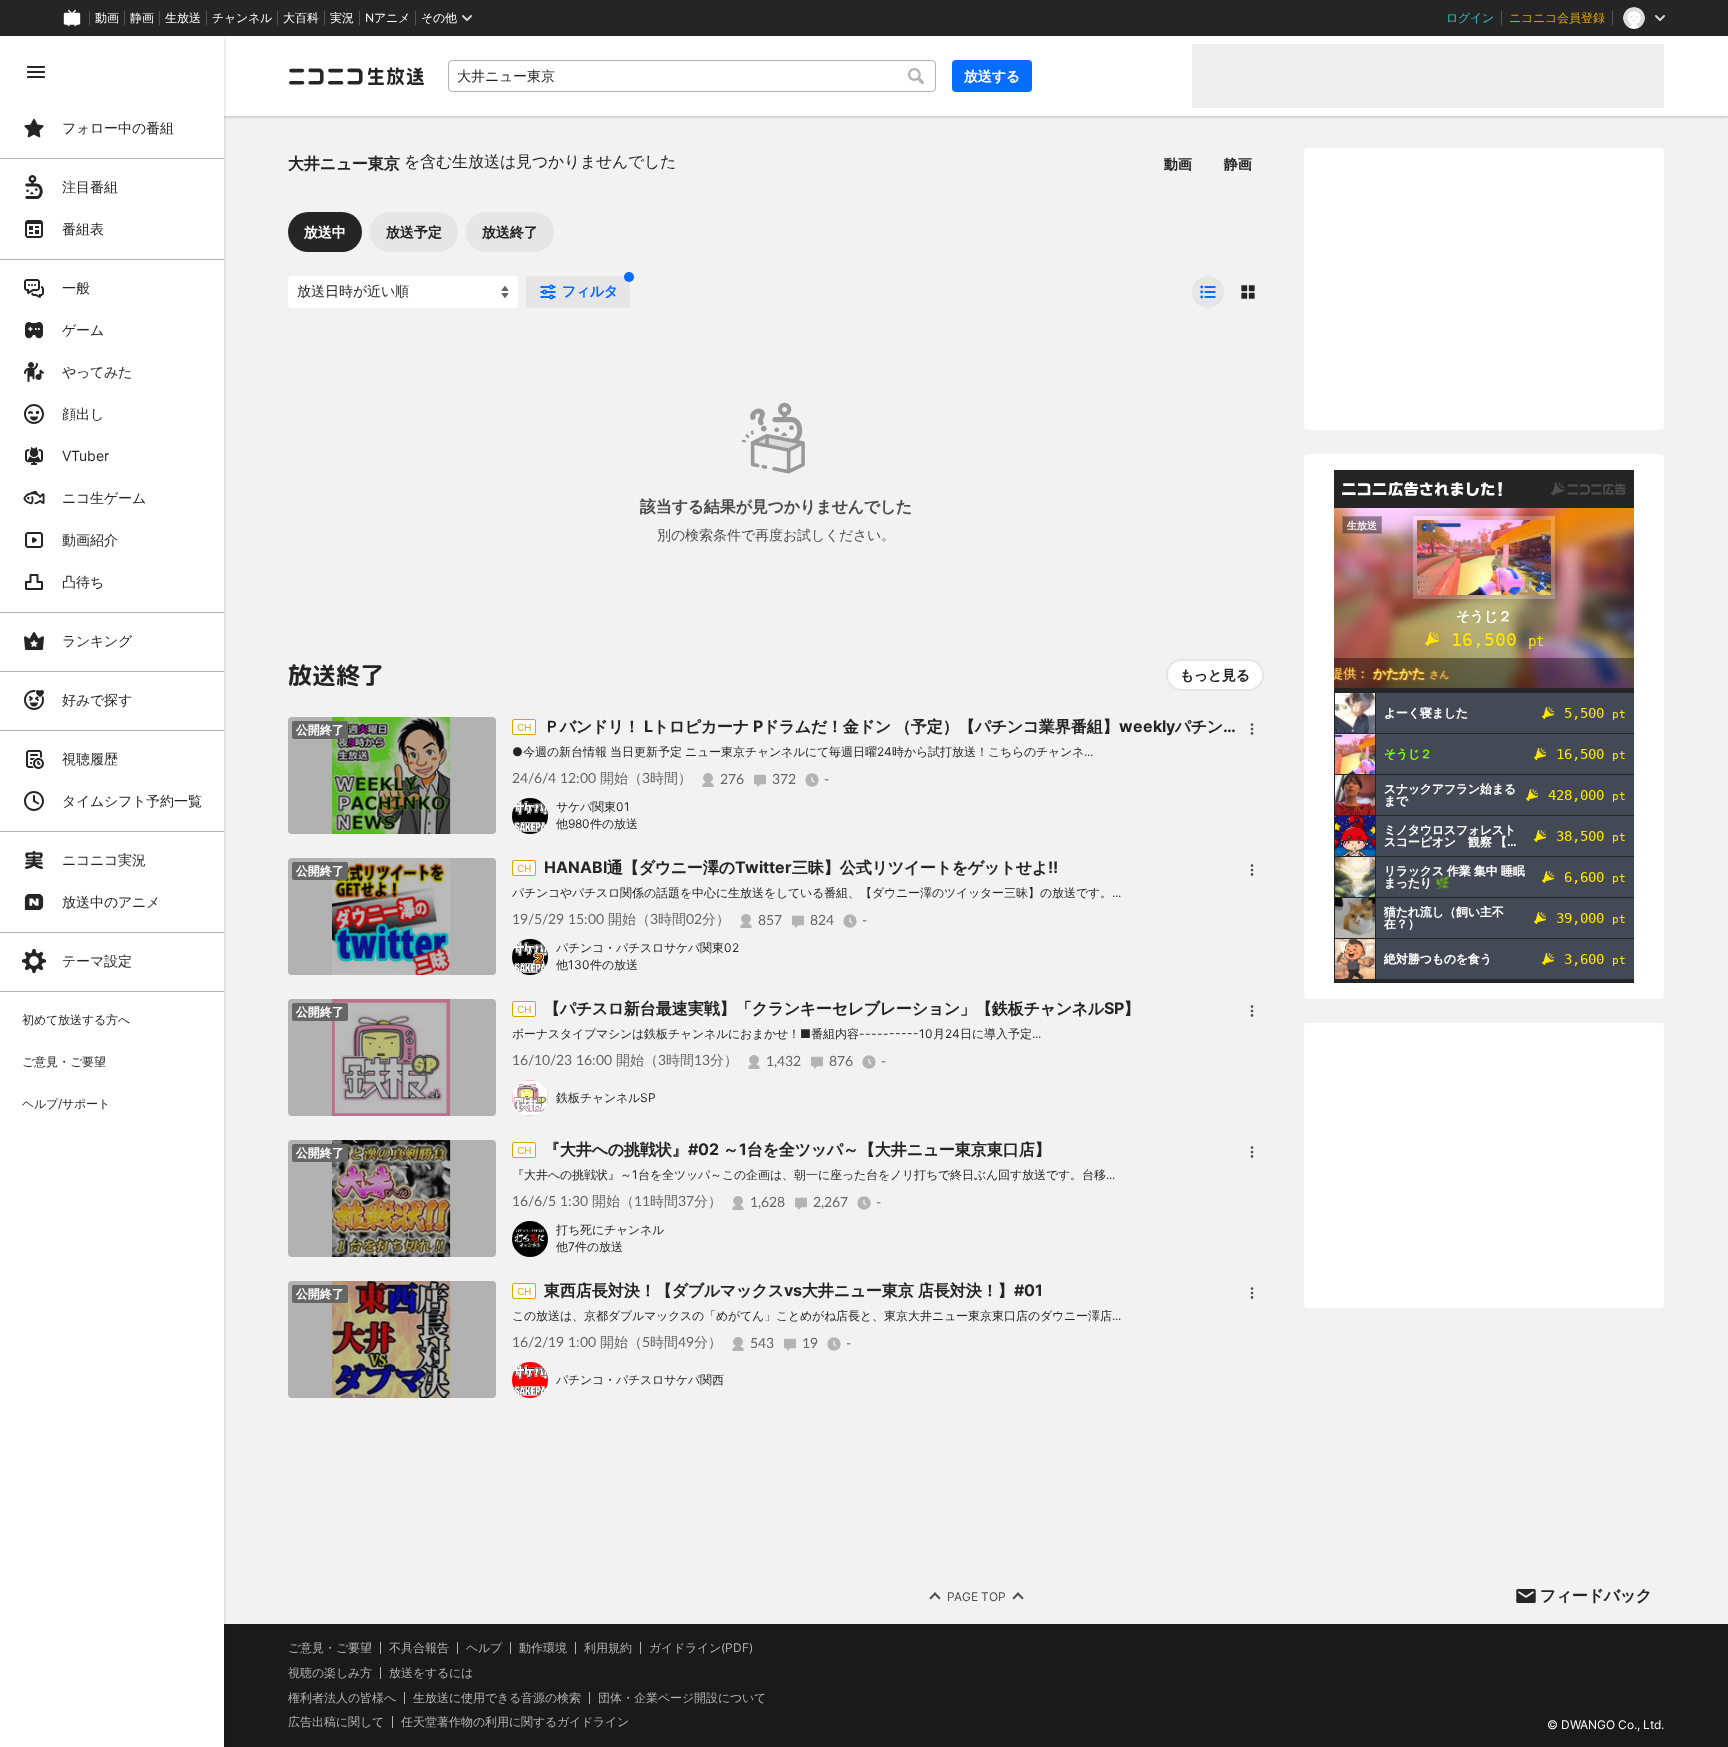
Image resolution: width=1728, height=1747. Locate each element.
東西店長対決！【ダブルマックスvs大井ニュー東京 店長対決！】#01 (793, 1290)
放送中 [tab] (325, 231)
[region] (112, 891)
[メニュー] (1252, 729)
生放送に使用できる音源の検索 (497, 1698)
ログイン (1470, 18)
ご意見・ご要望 (330, 1647)
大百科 (301, 18)
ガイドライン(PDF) (701, 1648)
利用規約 (608, 1648)
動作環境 (543, 1648)
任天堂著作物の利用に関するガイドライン (515, 1722)
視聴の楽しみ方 (330, 1672)
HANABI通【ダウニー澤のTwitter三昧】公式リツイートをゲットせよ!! (801, 867)
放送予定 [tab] (414, 231)
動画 (107, 18)
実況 (342, 18)
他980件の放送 (597, 823)
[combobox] (692, 76)
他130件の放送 (597, 964)
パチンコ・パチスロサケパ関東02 (647, 947)
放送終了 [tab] (510, 231)
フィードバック (1596, 1595)
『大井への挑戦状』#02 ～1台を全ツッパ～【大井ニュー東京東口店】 (797, 1149)
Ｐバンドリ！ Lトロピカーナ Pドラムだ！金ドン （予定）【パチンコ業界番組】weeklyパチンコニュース (923, 726)
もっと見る (1215, 674)
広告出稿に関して (336, 1721)
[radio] (1208, 292)
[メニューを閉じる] (36, 72)
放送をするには (431, 1673)
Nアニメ (387, 18)
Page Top (976, 1596)
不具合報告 (419, 1648)
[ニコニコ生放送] (356, 76)
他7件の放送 (589, 1246)
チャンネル (242, 18)
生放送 (183, 18)
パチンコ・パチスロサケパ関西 (640, 1379)
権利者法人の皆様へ (342, 1697)
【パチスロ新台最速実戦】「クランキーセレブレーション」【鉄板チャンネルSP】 (842, 1008)
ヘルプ (484, 1648)
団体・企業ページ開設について (682, 1698)
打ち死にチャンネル (610, 1229)
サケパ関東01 (593, 806)
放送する (992, 75)
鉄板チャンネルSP (606, 1097)
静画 (142, 18)
